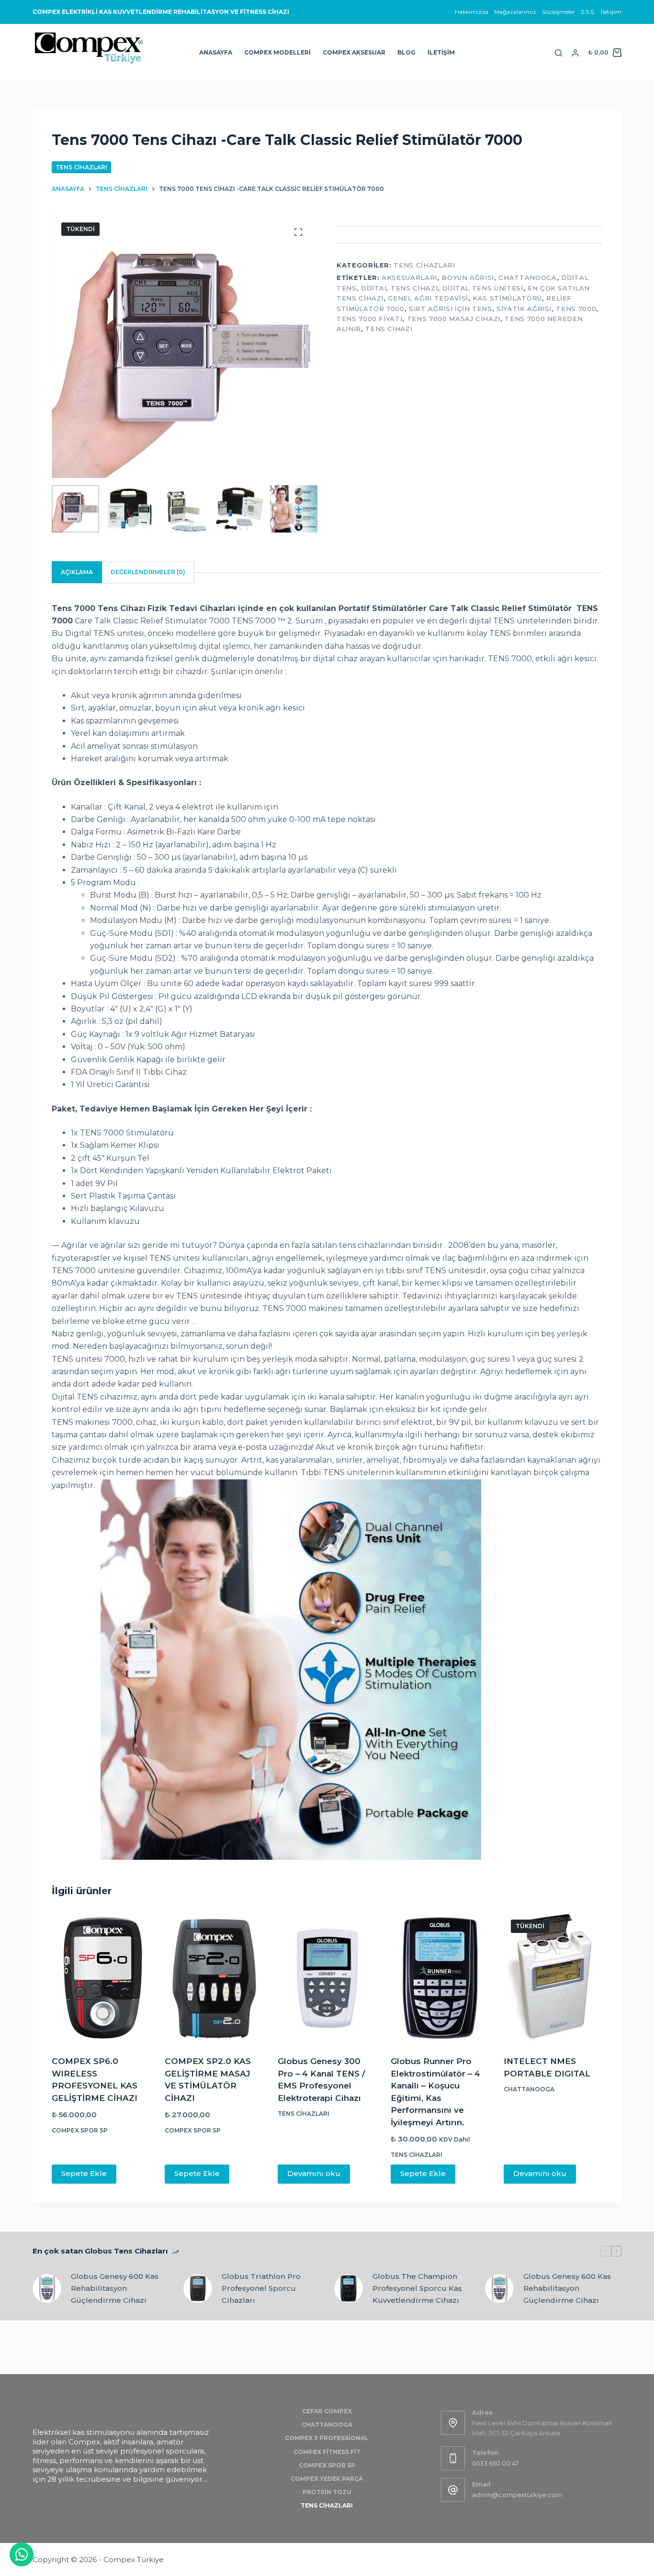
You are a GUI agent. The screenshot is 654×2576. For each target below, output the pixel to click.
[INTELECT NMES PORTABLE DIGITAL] (553, 1978)
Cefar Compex (327, 2411)
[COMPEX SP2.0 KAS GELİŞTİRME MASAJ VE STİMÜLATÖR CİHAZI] (214, 1978)
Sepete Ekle (84, 2173)
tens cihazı (389, 329)
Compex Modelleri (277, 52)
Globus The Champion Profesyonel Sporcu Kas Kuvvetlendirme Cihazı (417, 2288)
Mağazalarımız (515, 12)
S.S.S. (588, 12)
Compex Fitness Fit (327, 2452)
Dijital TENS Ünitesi (483, 288)
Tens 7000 (576, 309)
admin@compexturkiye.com (517, 2495)
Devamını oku (314, 2173)
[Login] (575, 53)
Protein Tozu (327, 2492)
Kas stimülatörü (507, 298)
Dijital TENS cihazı (399, 288)
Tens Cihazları (81, 167)
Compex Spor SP (80, 2130)
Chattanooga (527, 278)
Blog (406, 52)
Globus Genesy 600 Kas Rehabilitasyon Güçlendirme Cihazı (115, 2288)
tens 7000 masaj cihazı (454, 319)
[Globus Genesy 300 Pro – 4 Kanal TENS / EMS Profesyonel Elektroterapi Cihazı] (327, 1978)
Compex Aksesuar (354, 52)
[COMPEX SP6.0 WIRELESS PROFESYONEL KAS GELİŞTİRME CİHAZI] (101, 1978)
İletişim (611, 12)
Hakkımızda (472, 12)
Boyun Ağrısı (468, 278)
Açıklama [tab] (77, 572)
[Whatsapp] (22, 2554)
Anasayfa (216, 52)
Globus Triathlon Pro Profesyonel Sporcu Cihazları (261, 2288)
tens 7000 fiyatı (369, 319)
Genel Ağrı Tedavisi (428, 298)
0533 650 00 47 (495, 2463)
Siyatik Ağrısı (524, 309)
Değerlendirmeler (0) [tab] (148, 572)
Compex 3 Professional (327, 2438)
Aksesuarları (409, 278)
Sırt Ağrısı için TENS (451, 309)
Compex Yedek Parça (327, 2479)
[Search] (558, 53)
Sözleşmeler (558, 12)
